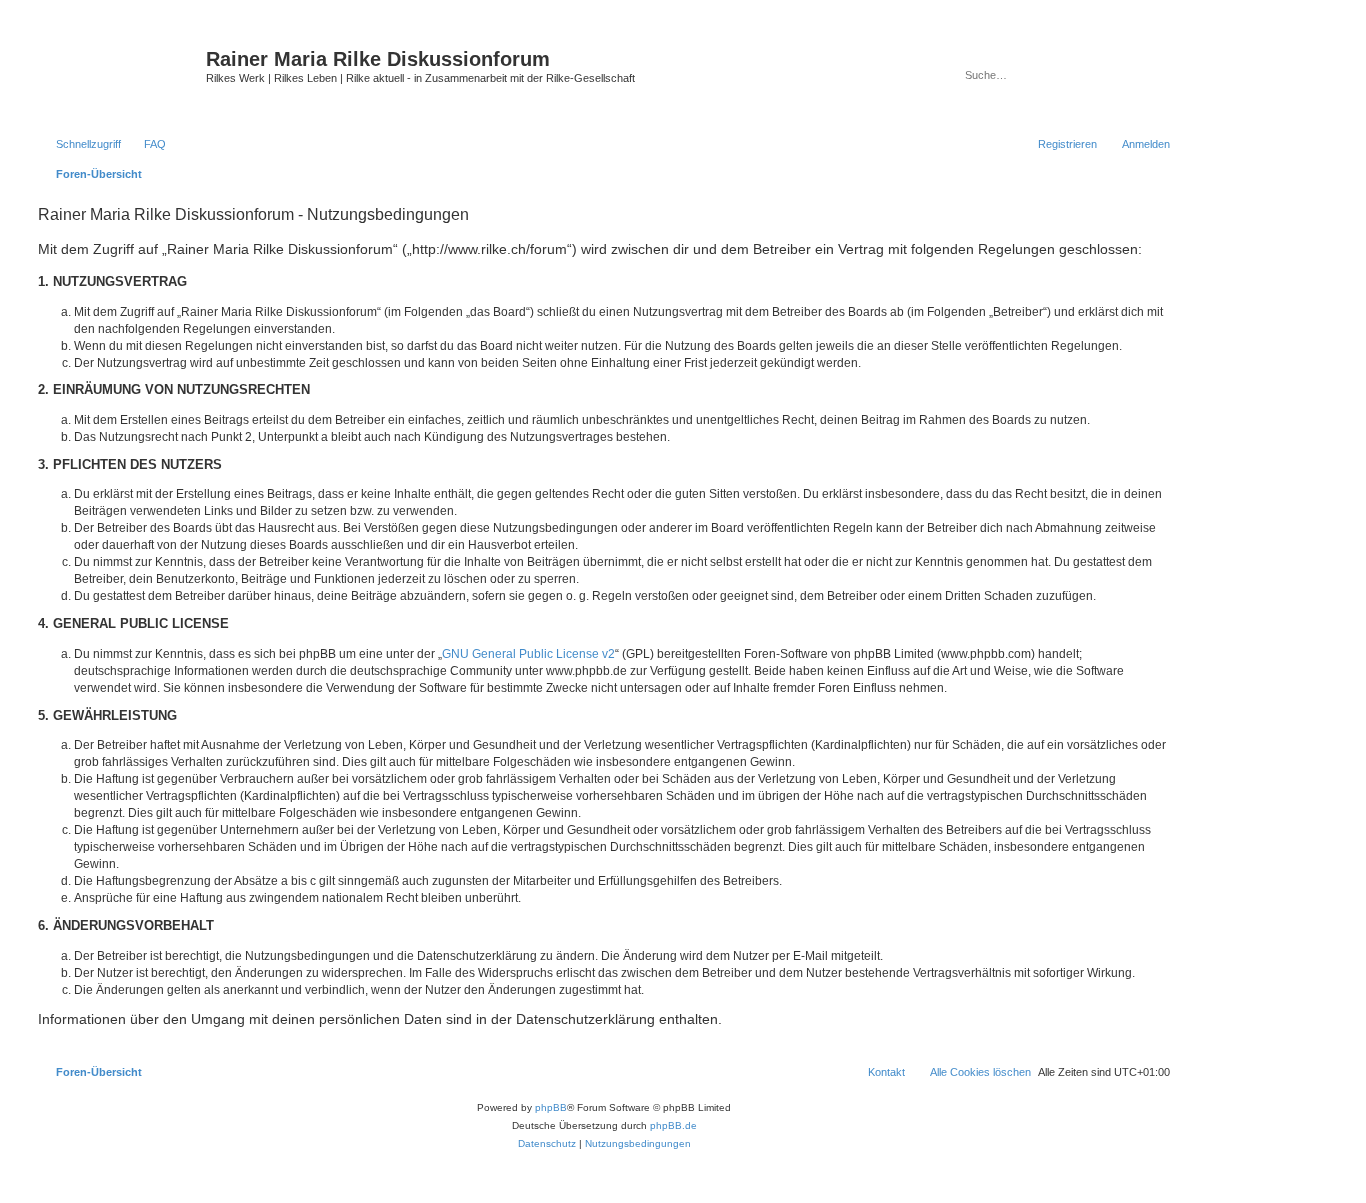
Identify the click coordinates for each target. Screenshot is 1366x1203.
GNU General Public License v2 (528, 654)
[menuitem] (146, 144)
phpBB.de (673, 1125)
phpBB (551, 1107)
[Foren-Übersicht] (119, 75)
